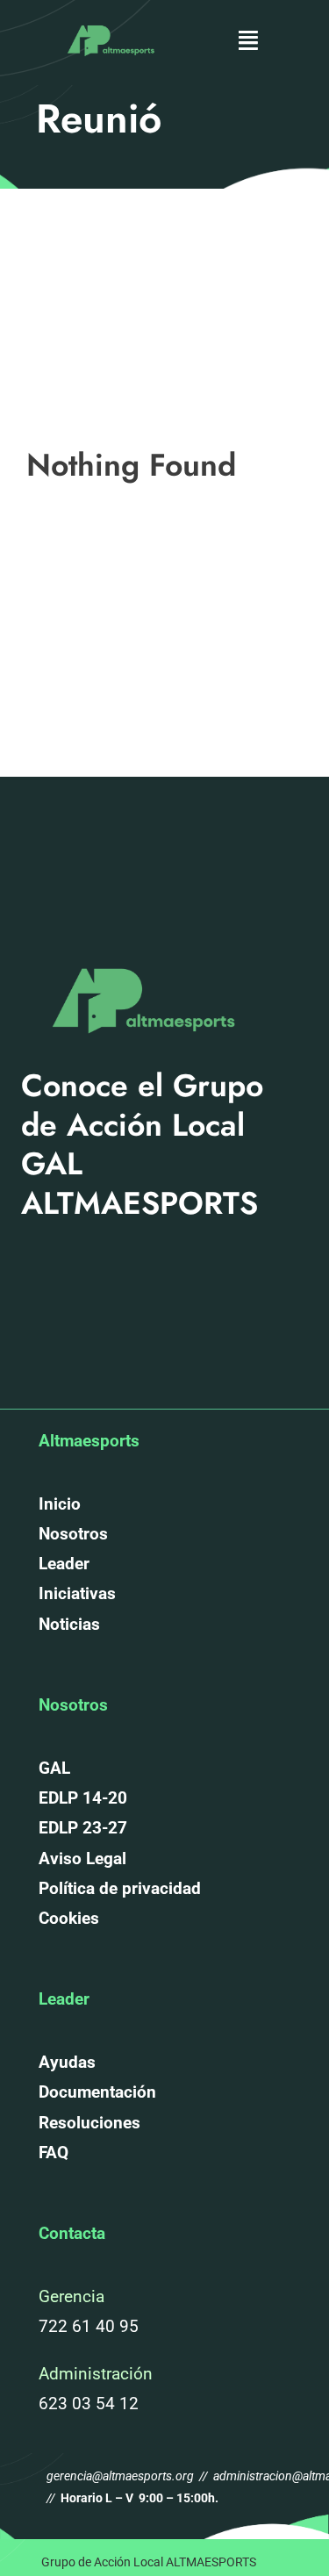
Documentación (97, 2092)
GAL (54, 1768)
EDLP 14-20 (83, 1798)
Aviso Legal (82, 1858)
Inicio (60, 1504)
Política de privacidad (120, 1888)
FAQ (54, 2153)
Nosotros (73, 1534)
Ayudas (67, 2062)
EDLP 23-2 (78, 1828)
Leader (64, 1564)
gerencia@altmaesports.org (122, 2476)
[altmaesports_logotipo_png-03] (109, 21)
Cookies (69, 1918)
